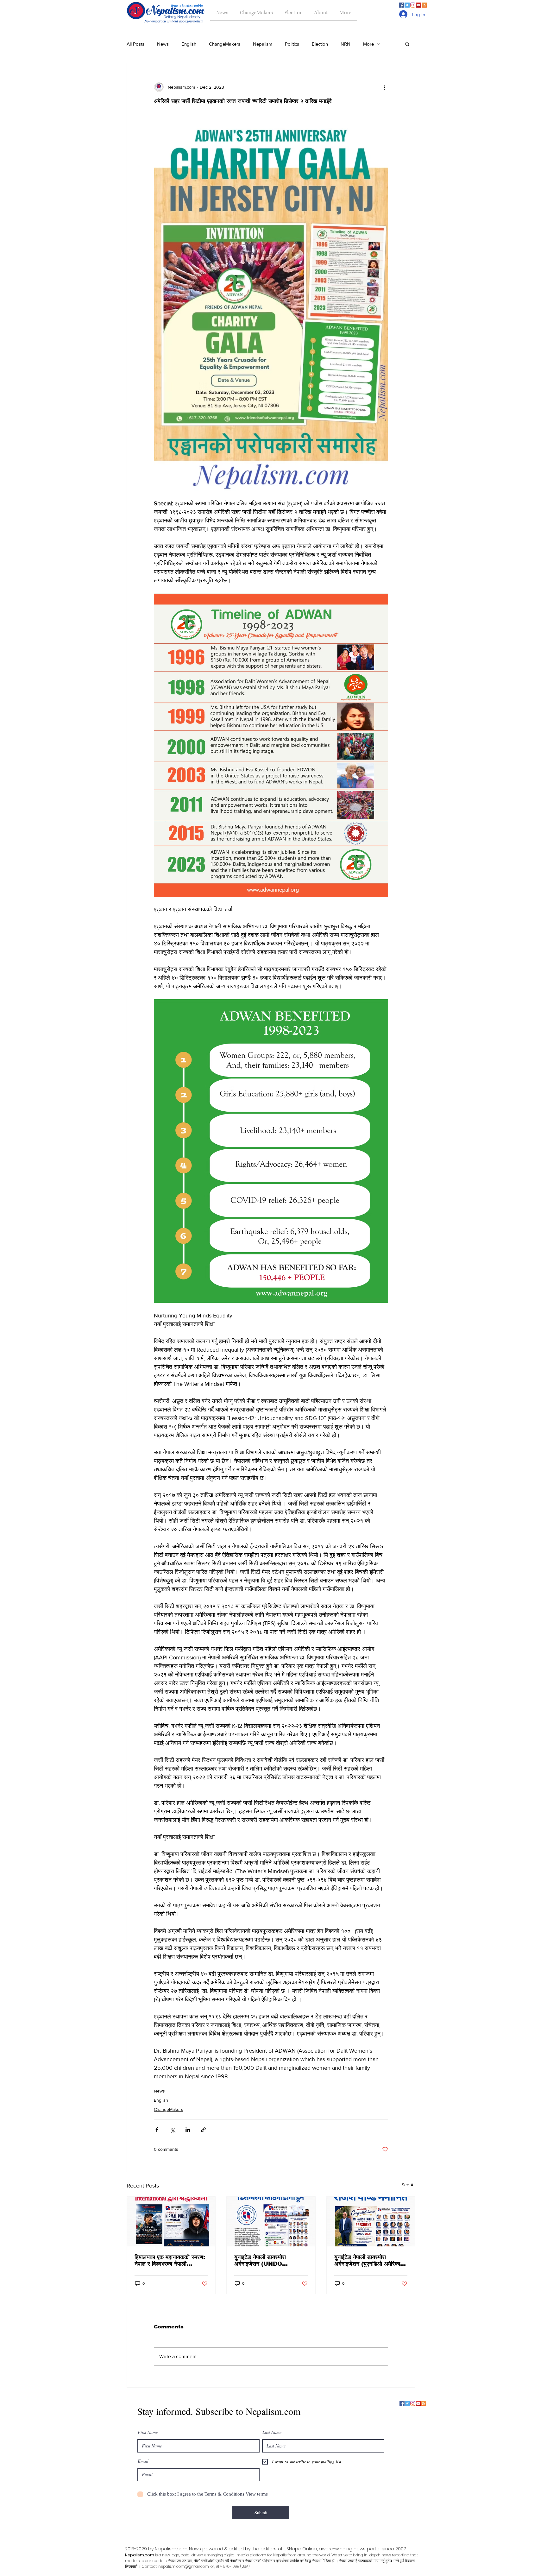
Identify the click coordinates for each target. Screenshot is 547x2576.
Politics (292, 44)
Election (320, 44)
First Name (148, 2432)
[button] (407, 44)
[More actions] (384, 87)
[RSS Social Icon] (424, 5)
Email (143, 2461)
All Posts (135, 44)
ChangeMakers (225, 44)
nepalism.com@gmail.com (184, 2566)
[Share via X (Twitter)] (172, 2130)
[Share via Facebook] (157, 2130)
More (368, 44)
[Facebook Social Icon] (401, 5)
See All (409, 2185)
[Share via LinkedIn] (188, 2130)
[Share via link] (203, 2130)
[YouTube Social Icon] (418, 5)
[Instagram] (413, 5)
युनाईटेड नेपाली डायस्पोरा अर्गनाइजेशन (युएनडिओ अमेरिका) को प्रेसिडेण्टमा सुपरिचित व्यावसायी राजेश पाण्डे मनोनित (370, 2261)
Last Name (272, 2432)
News (163, 44)
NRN (346, 44)
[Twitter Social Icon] (407, 5)
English (189, 44)
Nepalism (263, 44)
